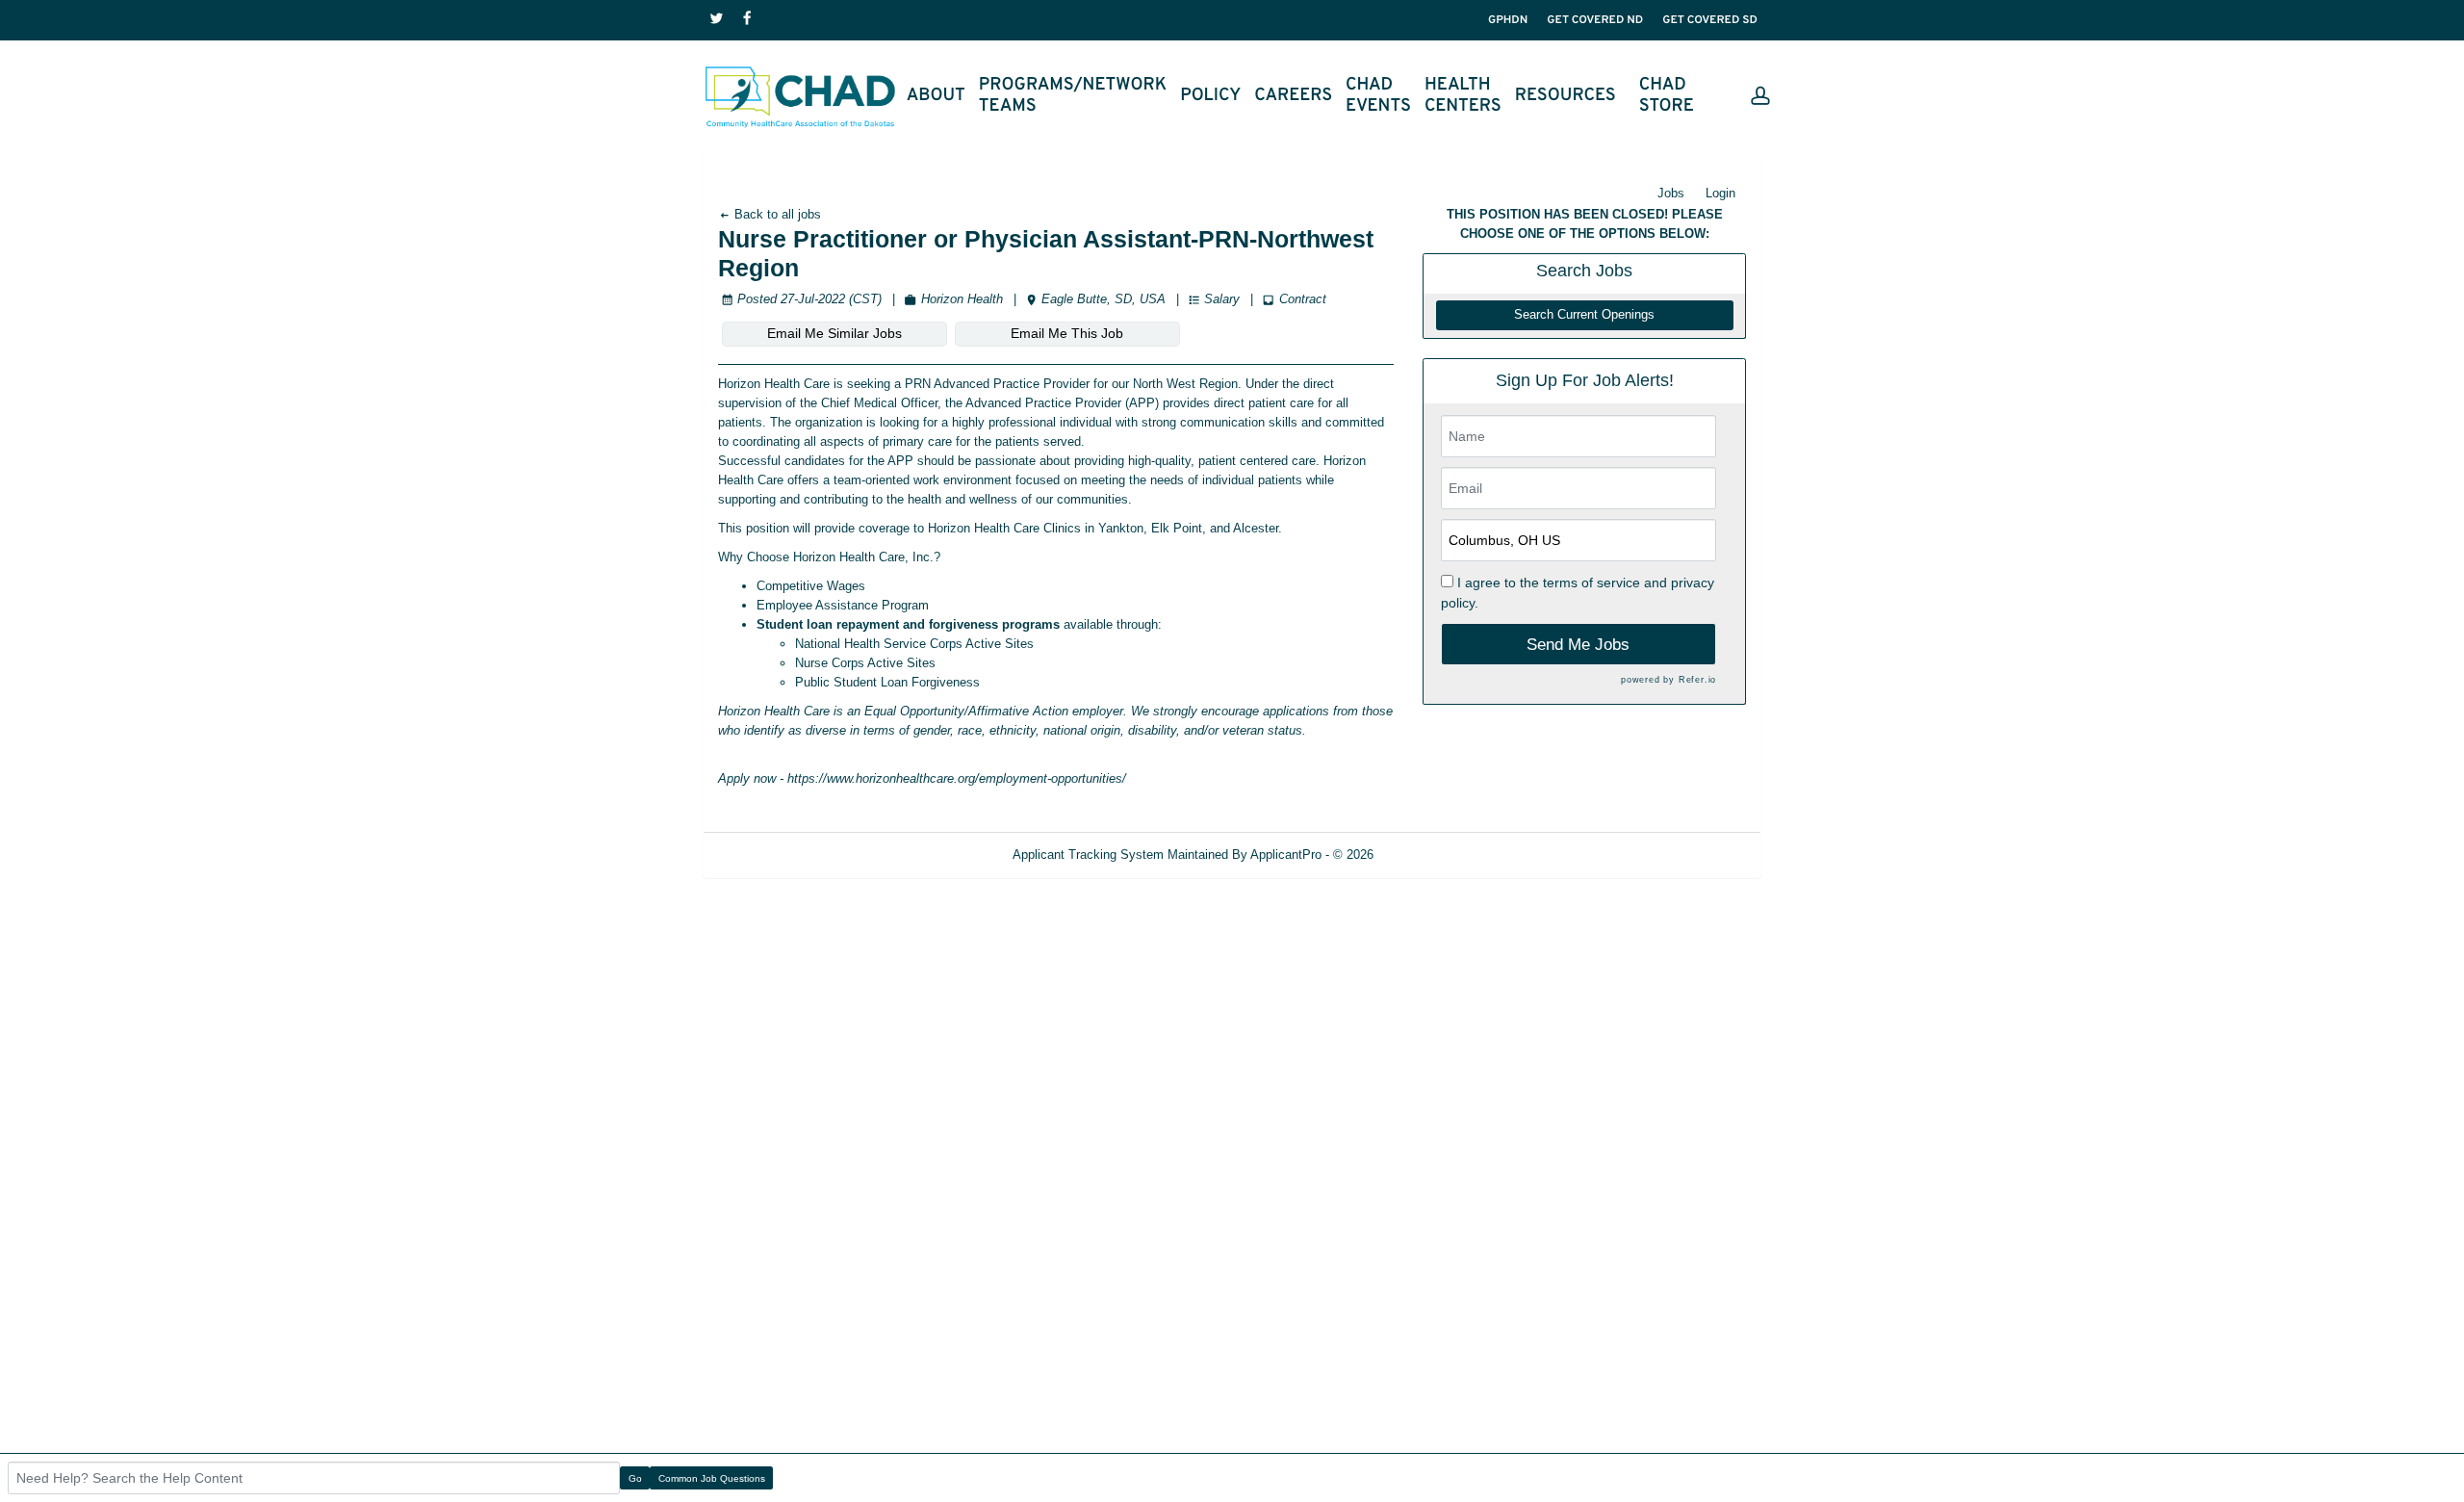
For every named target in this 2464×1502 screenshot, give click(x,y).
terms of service (1591, 583)
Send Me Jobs (1578, 645)
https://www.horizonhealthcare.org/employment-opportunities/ (957, 778)
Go (635, 1478)
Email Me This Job (1067, 333)
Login (1720, 193)
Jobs (1671, 193)
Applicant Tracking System (1088, 855)
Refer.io (1697, 680)
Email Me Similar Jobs (834, 333)
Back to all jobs (776, 214)
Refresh (1430, 855)
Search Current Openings (1584, 315)
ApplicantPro (1286, 855)
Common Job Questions (712, 1478)
